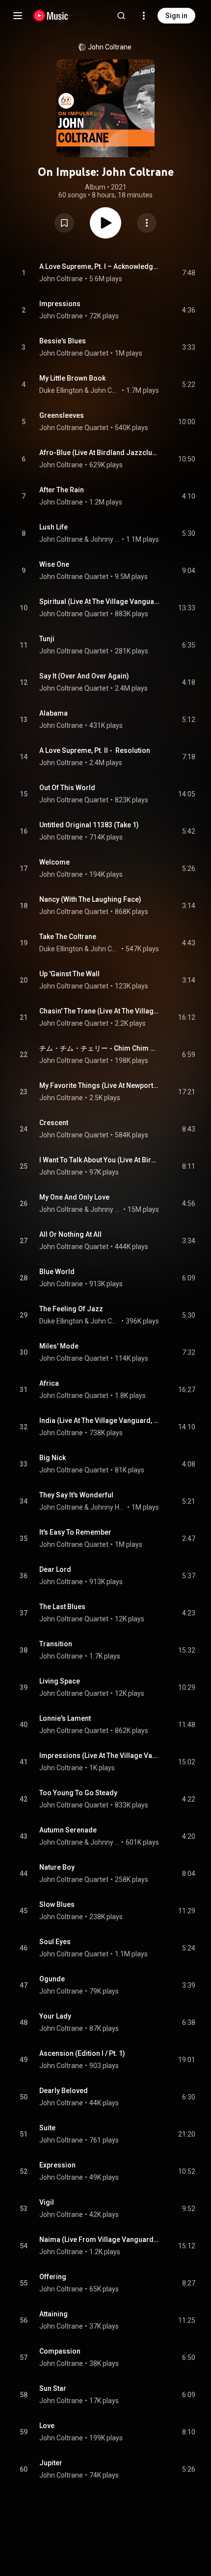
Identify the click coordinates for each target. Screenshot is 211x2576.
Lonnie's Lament (65, 1718)
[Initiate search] (121, 16)
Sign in (176, 16)
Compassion (60, 2351)
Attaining (53, 2314)
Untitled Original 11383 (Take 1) (89, 825)
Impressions (60, 304)
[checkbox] (188, 273)
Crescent (54, 1123)
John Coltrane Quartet (74, 353)
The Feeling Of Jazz (71, 1309)
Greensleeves (62, 415)
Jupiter (51, 2463)
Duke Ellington (61, 390)
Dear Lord (55, 1569)
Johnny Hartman (105, 539)
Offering (53, 2277)
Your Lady (55, 2016)
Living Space (60, 1681)
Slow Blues (57, 1904)
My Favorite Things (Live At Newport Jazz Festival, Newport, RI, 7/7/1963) (99, 1085)
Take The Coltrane (68, 937)
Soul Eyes (55, 1942)
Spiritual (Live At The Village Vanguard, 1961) (99, 602)
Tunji (47, 639)
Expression (57, 2165)
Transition (56, 1644)
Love (47, 2426)
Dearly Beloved (64, 2091)
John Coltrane (110, 47)
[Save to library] (64, 223)
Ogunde (52, 1979)
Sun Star (53, 2388)
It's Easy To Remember (75, 1532)
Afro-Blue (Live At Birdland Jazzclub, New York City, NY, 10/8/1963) (99, 453)
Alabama (53, 713)
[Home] (51, 16)
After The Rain (62, 490)
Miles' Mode (59, 1346)
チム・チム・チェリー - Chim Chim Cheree (99, 1048)
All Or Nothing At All (70, 1234)
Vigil (47, 2202)
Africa (49, 1383)
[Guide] (18, 16)
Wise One (54, 564)
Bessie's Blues (63, 341)
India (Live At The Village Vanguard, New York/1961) (99, 1420)
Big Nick (53, 1458)
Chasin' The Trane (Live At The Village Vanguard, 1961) (99, 1011)
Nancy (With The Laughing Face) (90, 899)
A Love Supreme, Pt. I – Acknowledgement (99, 266)
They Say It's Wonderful (76, 1495)
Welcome (54, 862)
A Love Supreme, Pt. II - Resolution (95, 750)
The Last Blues (62, 1607)
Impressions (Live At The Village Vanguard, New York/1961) (99, 1756)
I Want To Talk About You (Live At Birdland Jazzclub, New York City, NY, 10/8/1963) (99, 1160)
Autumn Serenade (68, 1830)
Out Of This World (67, 788)
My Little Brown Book (72, 378)
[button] (64, 223)
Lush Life (53, 527)
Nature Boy (57, 1867)
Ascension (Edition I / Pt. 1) (82, 2053)
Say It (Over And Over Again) (84, 676)
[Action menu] (147, 223)
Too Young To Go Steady (78, 1793)
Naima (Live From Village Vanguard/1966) (99, 2239)
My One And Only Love (74, 1197)
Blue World (57, 1272)
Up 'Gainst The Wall (69, 974)
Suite (47, 2128)
